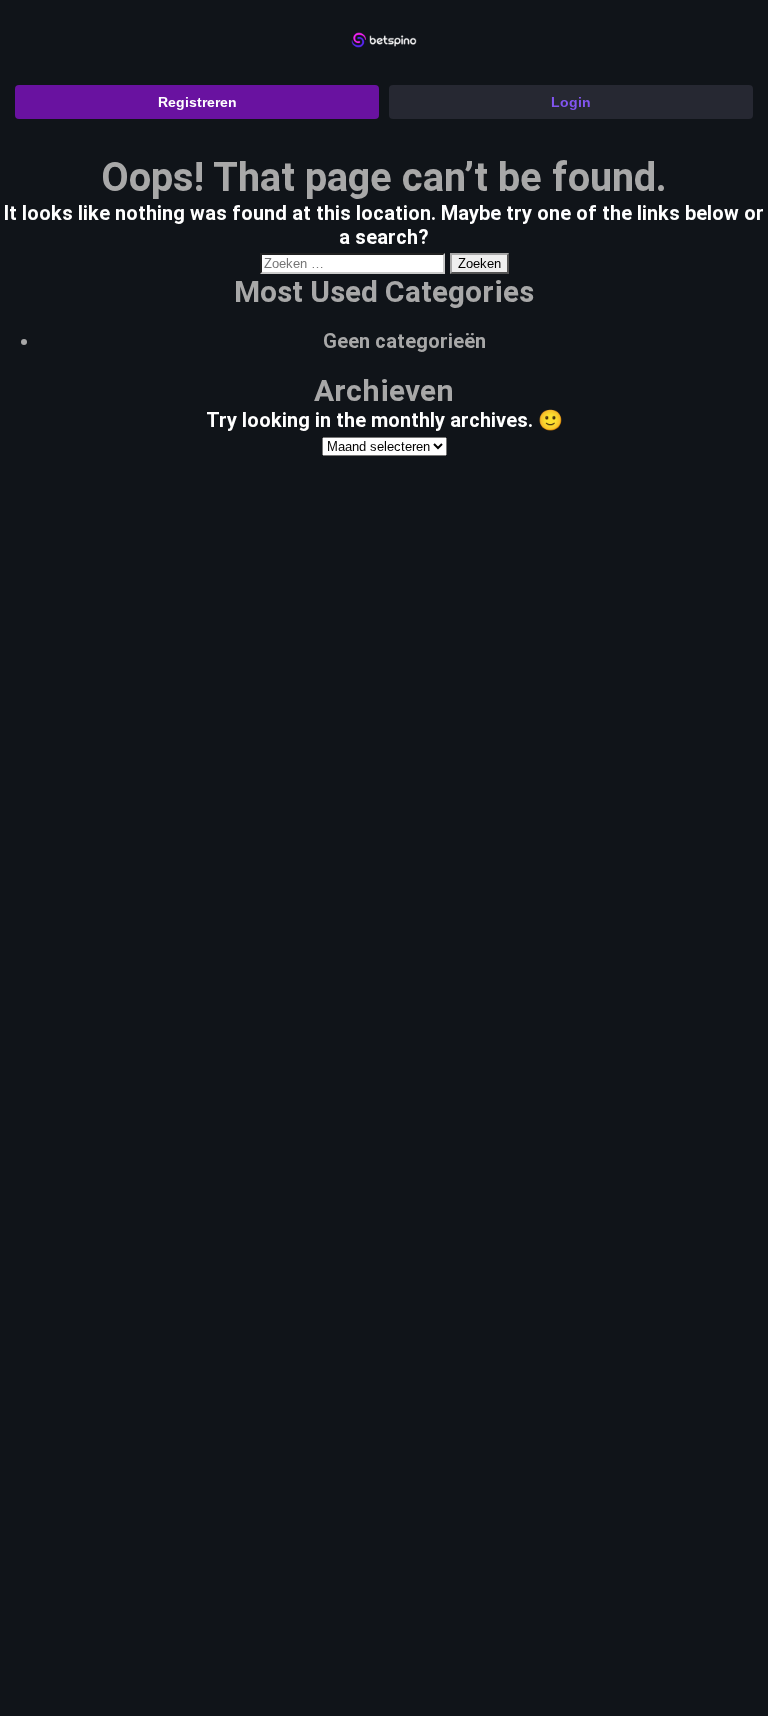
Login (571, 102)
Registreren (197, 102)
